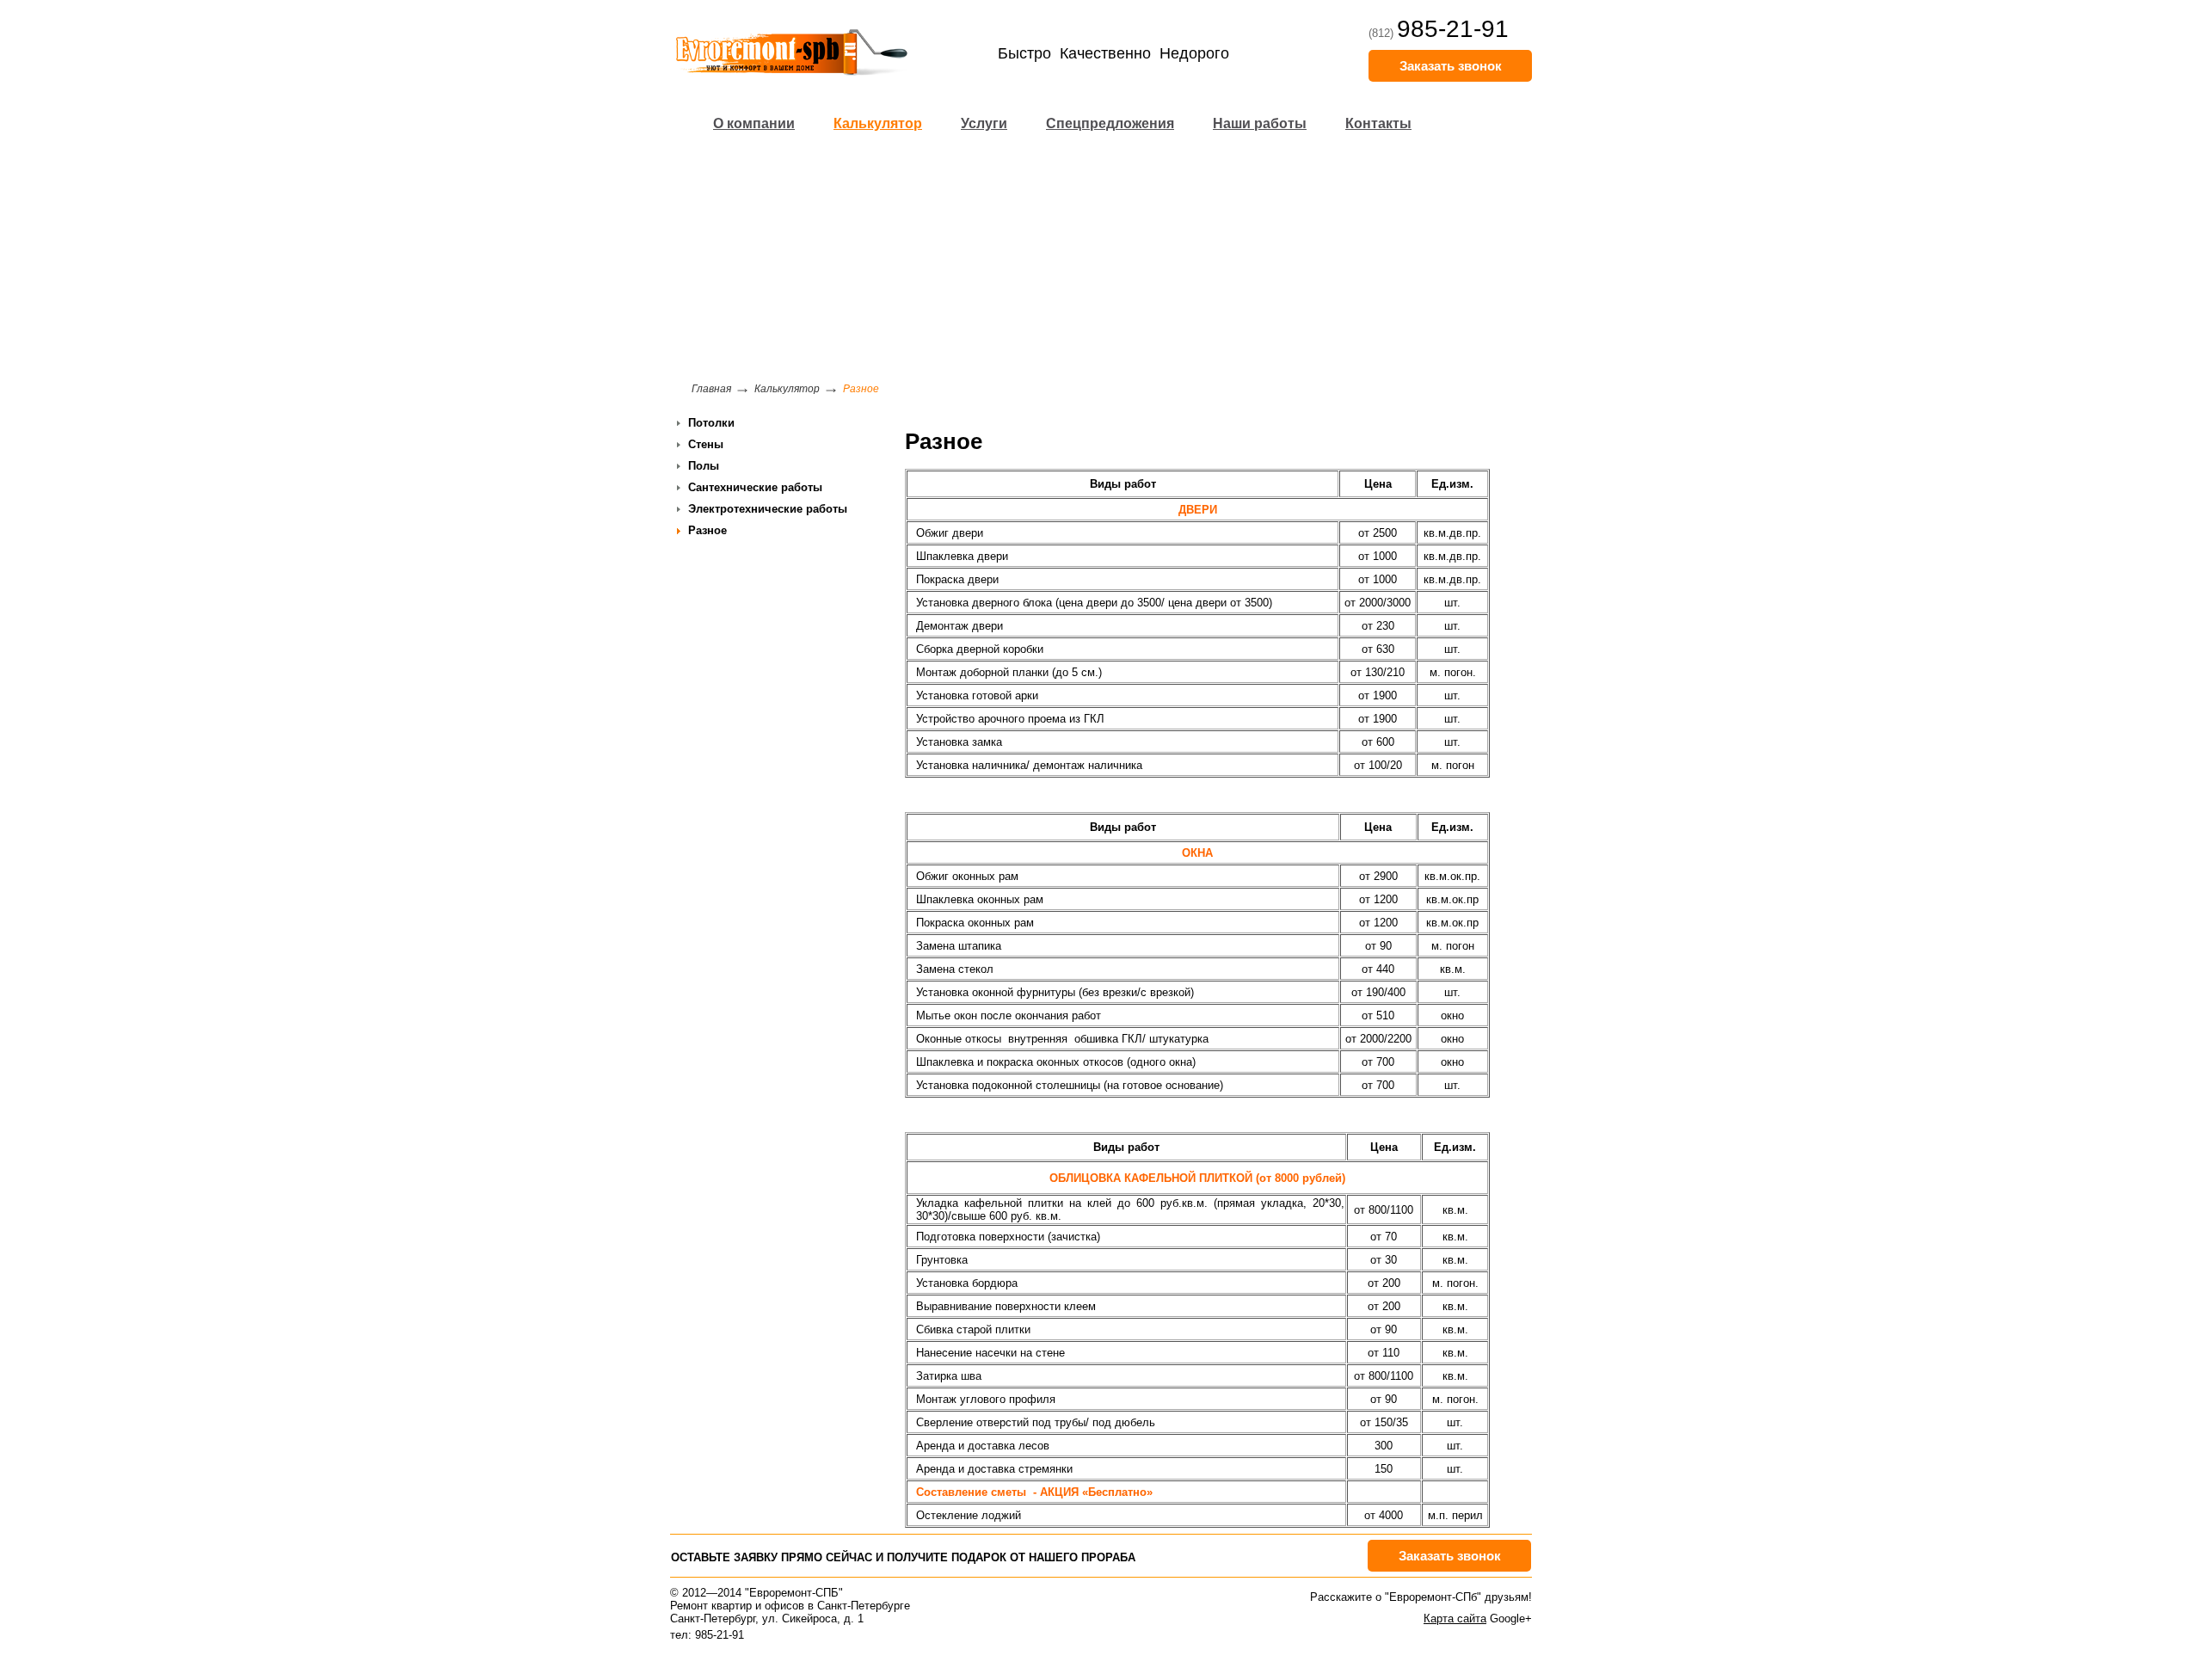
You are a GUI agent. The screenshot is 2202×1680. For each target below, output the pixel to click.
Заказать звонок (1451, 66)
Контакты (1378, 123)
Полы (704, 466)
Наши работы (1260, 123)
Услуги (984, 123)
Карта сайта (1455, 1618)
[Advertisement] (1101, 262)
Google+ (1511, 1618)
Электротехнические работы (768, 509)
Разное (707, 530)
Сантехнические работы (755, 487)
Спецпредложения (1110, 123)
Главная (711, 389)
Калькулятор (878, 123)
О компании (754, 123)
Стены (706, 444)
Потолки (711, 423)
